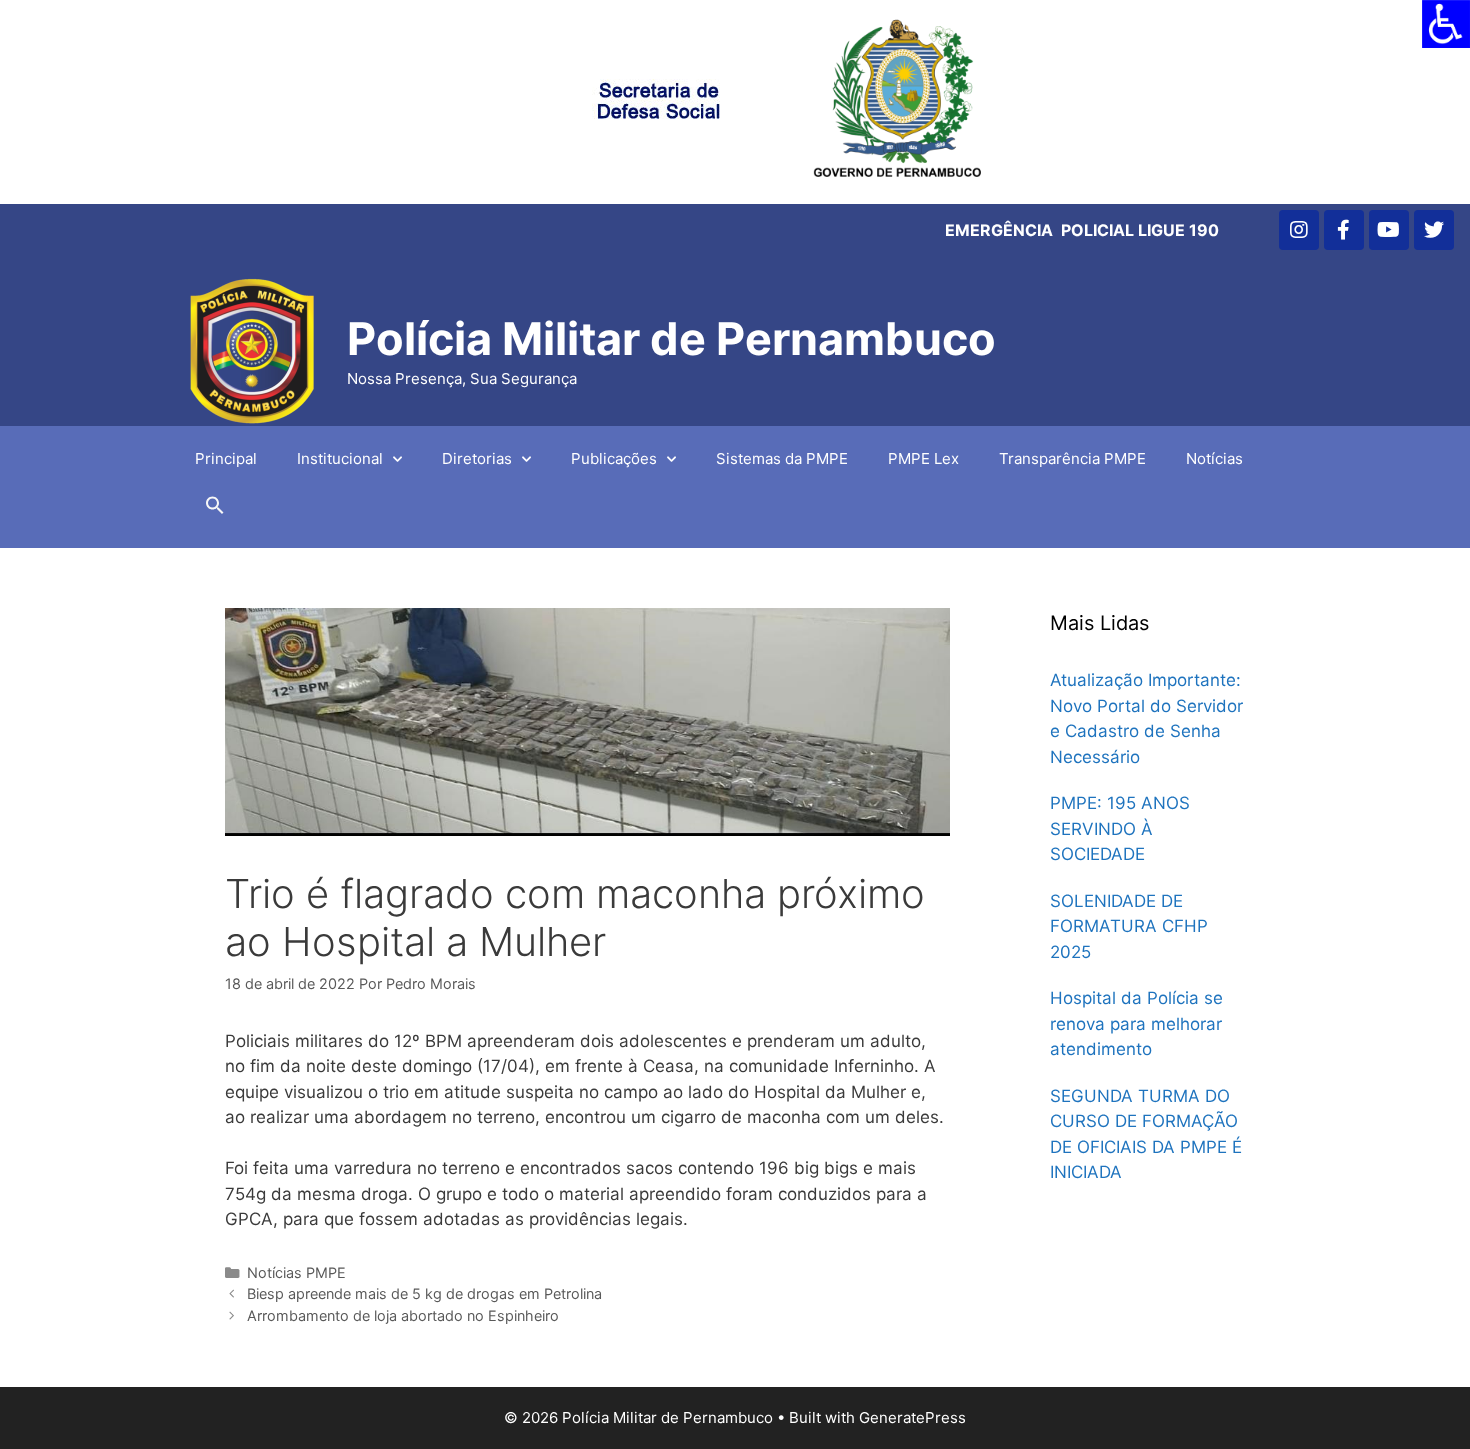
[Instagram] (1299, 230)
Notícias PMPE (296, 1272)
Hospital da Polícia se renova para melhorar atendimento (1136, 1023)
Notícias (1214, 458)
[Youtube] (1389, 230)
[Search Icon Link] (215, 510)
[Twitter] (1434, 230)
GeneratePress (912, 1417)
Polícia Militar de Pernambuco (671, 338)
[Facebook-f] (1344, 230)
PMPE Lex (923, 458)
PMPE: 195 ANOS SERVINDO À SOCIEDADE (1120, 828)
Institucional (340, 458)
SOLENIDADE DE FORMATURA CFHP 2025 (1129, 926)
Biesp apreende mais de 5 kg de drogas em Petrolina (424, 1293)
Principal (226, 458)
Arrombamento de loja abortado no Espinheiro (403, 1315)
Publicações (614, 458)
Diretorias (477, 458)
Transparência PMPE (1072, 458)
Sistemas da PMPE (782, 458)
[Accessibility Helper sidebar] (1446, 24)
